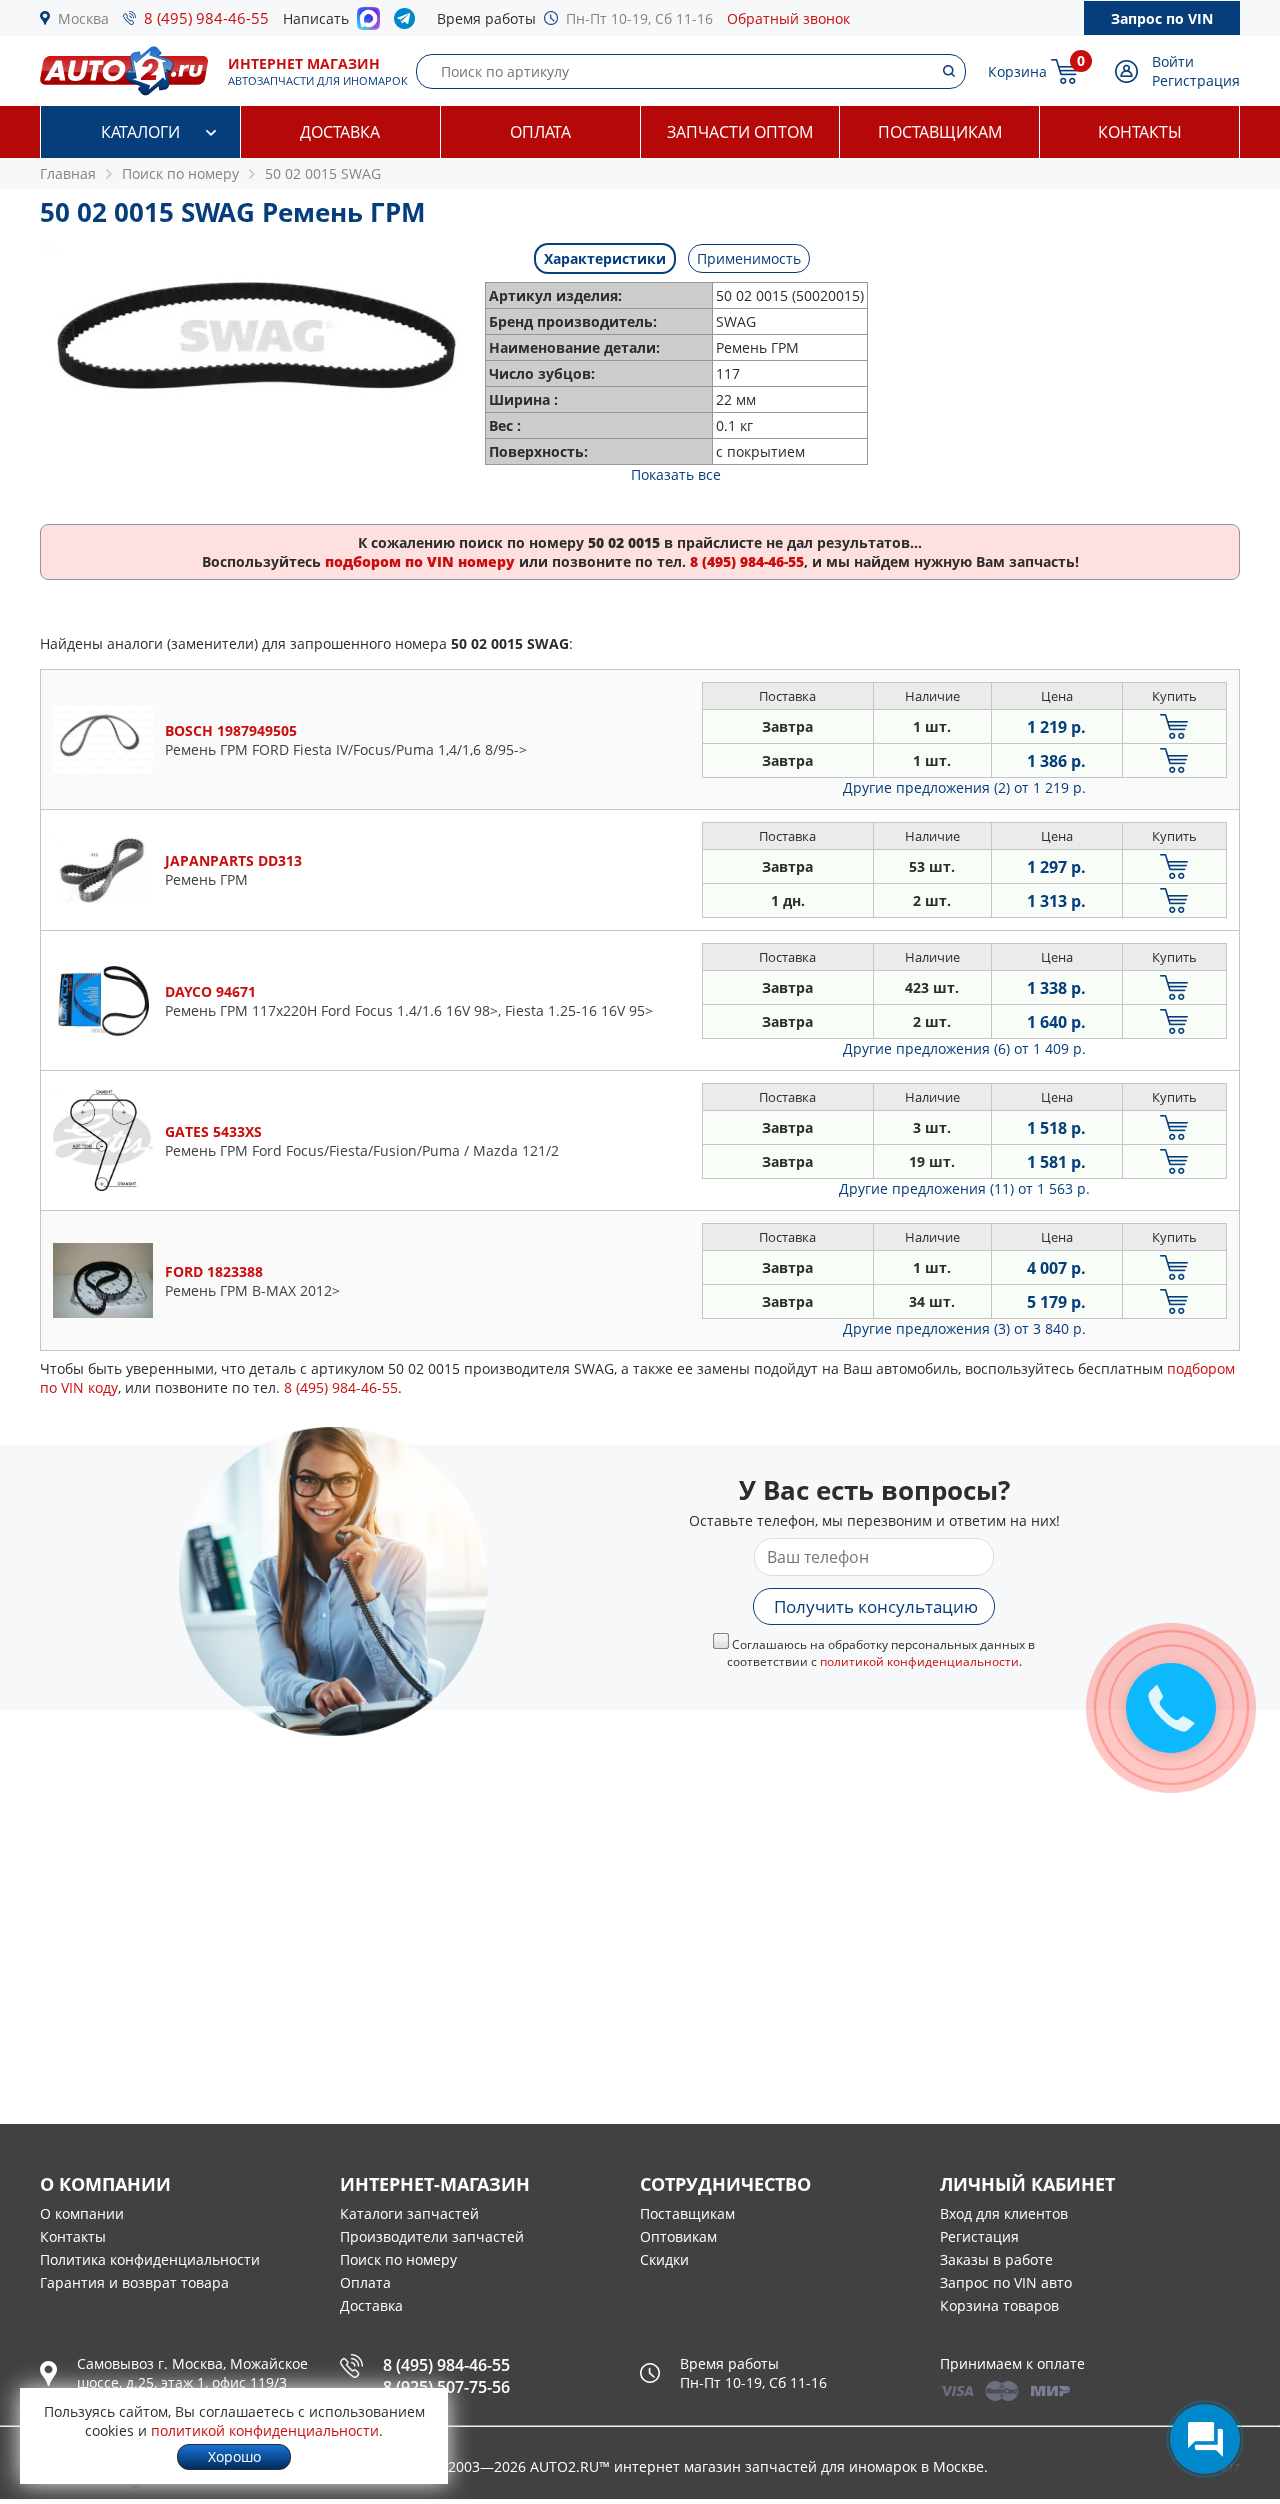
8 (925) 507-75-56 (446, 2387)
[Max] (368, 24)
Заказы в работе (996, 2259)
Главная (68, 173)
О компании (82, 2213)
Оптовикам (678, 2236)
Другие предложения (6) (964, 1048)
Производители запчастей (432, 2236)
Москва (83, 18)
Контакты (1140, 132)
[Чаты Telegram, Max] (1205, 2439)
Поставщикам (940, 132)
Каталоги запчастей (409, 2213)
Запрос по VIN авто (1006, 2282)
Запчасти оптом (740, 132)
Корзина (1017, 71)
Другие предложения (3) (964, 1328)
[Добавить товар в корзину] (1174, 726)
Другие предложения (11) (964, 1188)
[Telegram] (408, 23)
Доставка (340, 132)
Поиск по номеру (398, 2259)
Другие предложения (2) (964, 787)
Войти (1173, 61)
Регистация (979, 2236)
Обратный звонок (788, 18)
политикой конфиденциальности (919, 1661)
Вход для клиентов (1004, 2213)
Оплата (540, 132)
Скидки (664, 2259)
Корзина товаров (999, 2305)
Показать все (676, 474)
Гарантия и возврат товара (134, 2282)
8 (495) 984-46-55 (206, 18)
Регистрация (1196, 80)
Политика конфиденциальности (150, 2259)
